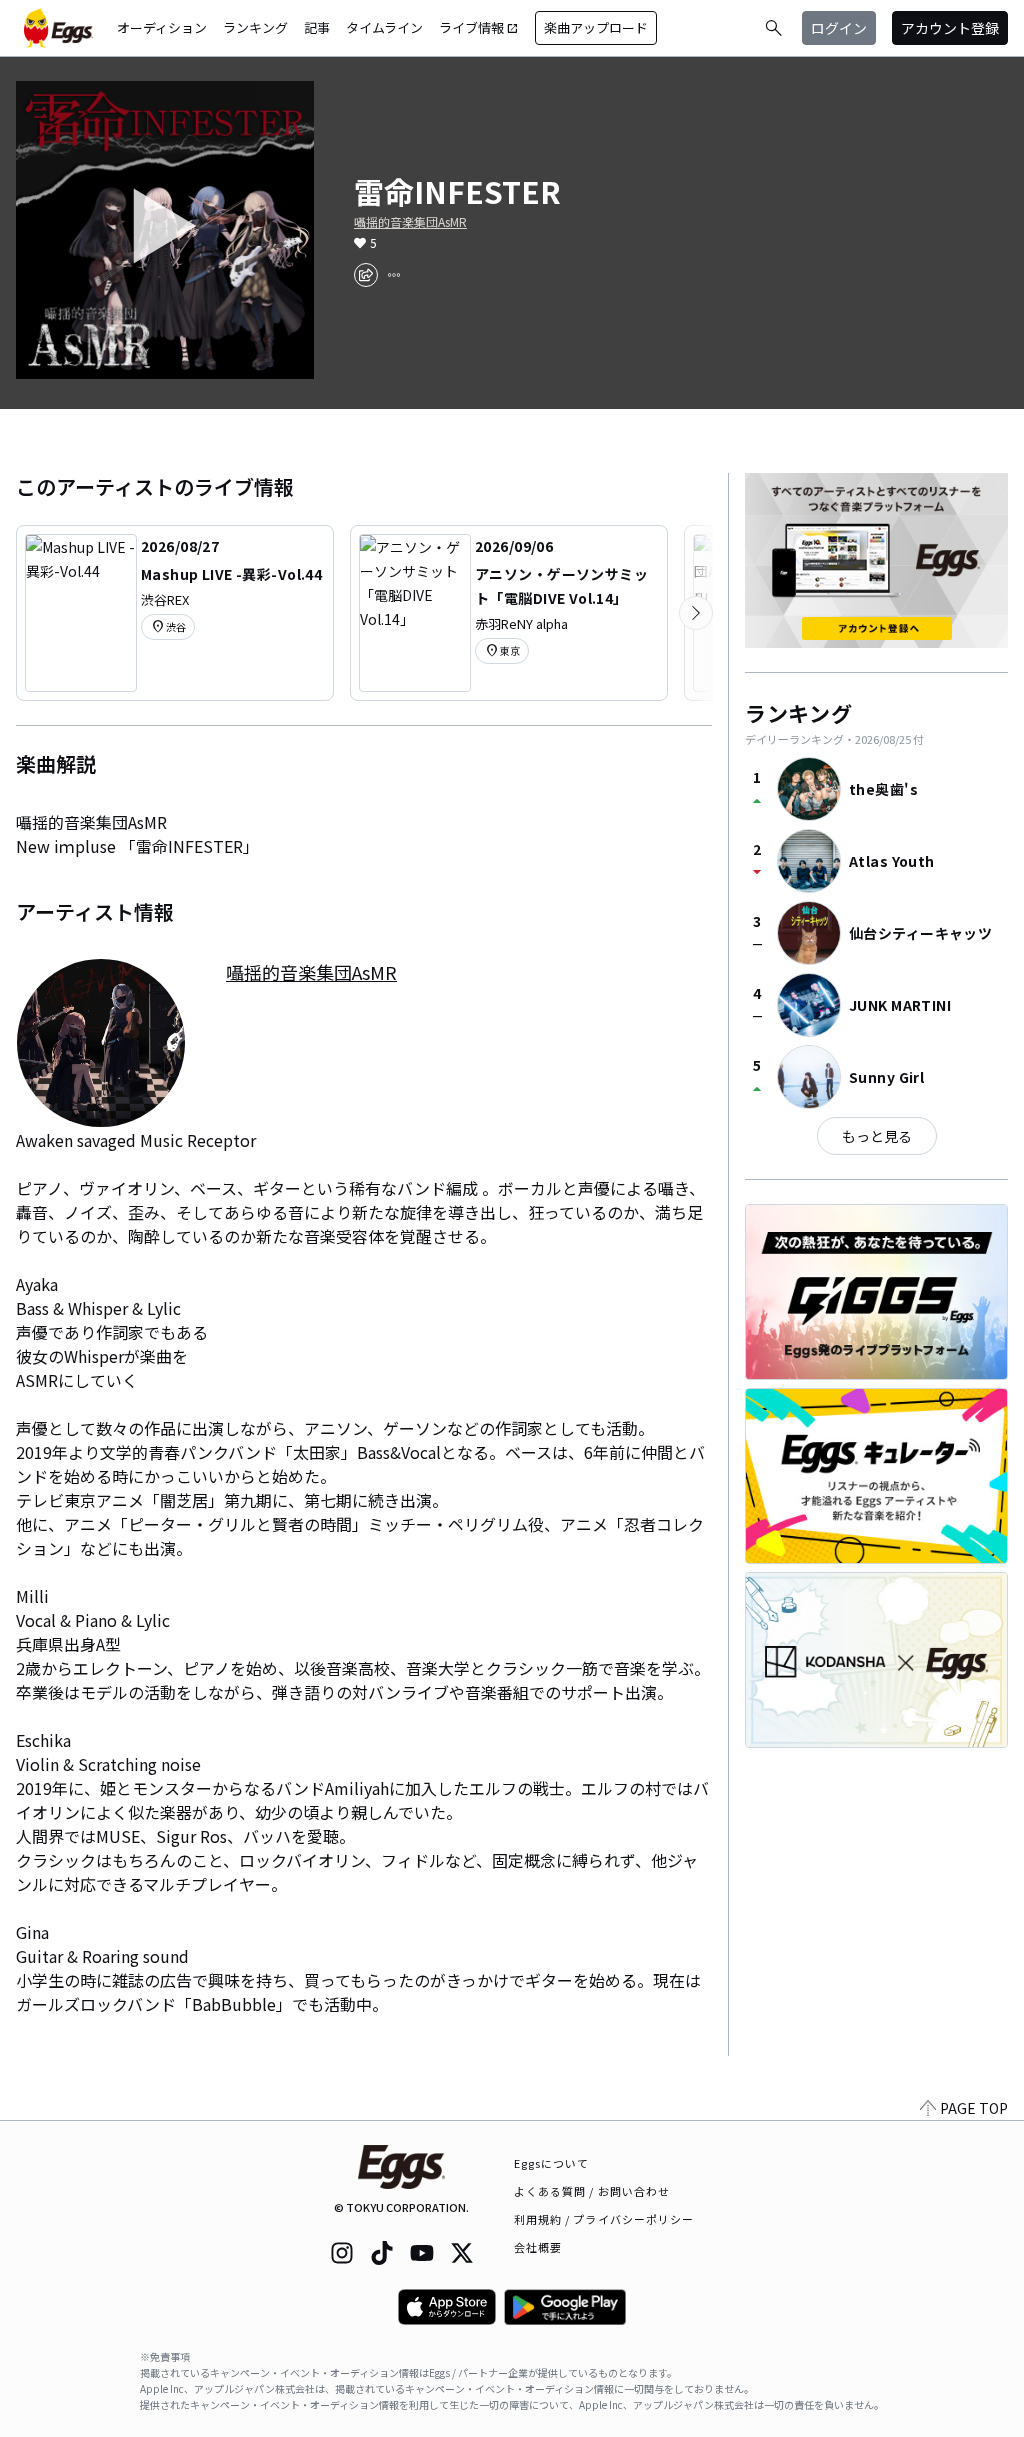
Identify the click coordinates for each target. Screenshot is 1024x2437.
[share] (366, 275)
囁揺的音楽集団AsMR (410, 222)
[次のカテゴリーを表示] (696, 613)
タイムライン (384, 27)
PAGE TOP (974, 2108)
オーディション (162, 27)
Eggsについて (552, 2163)
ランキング (255, 27)
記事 (317, 27)
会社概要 (538, 2247)
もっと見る (877, 1136)
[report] (394, 275)
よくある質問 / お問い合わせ (592, 2191)
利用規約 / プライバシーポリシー (604, 2219)
